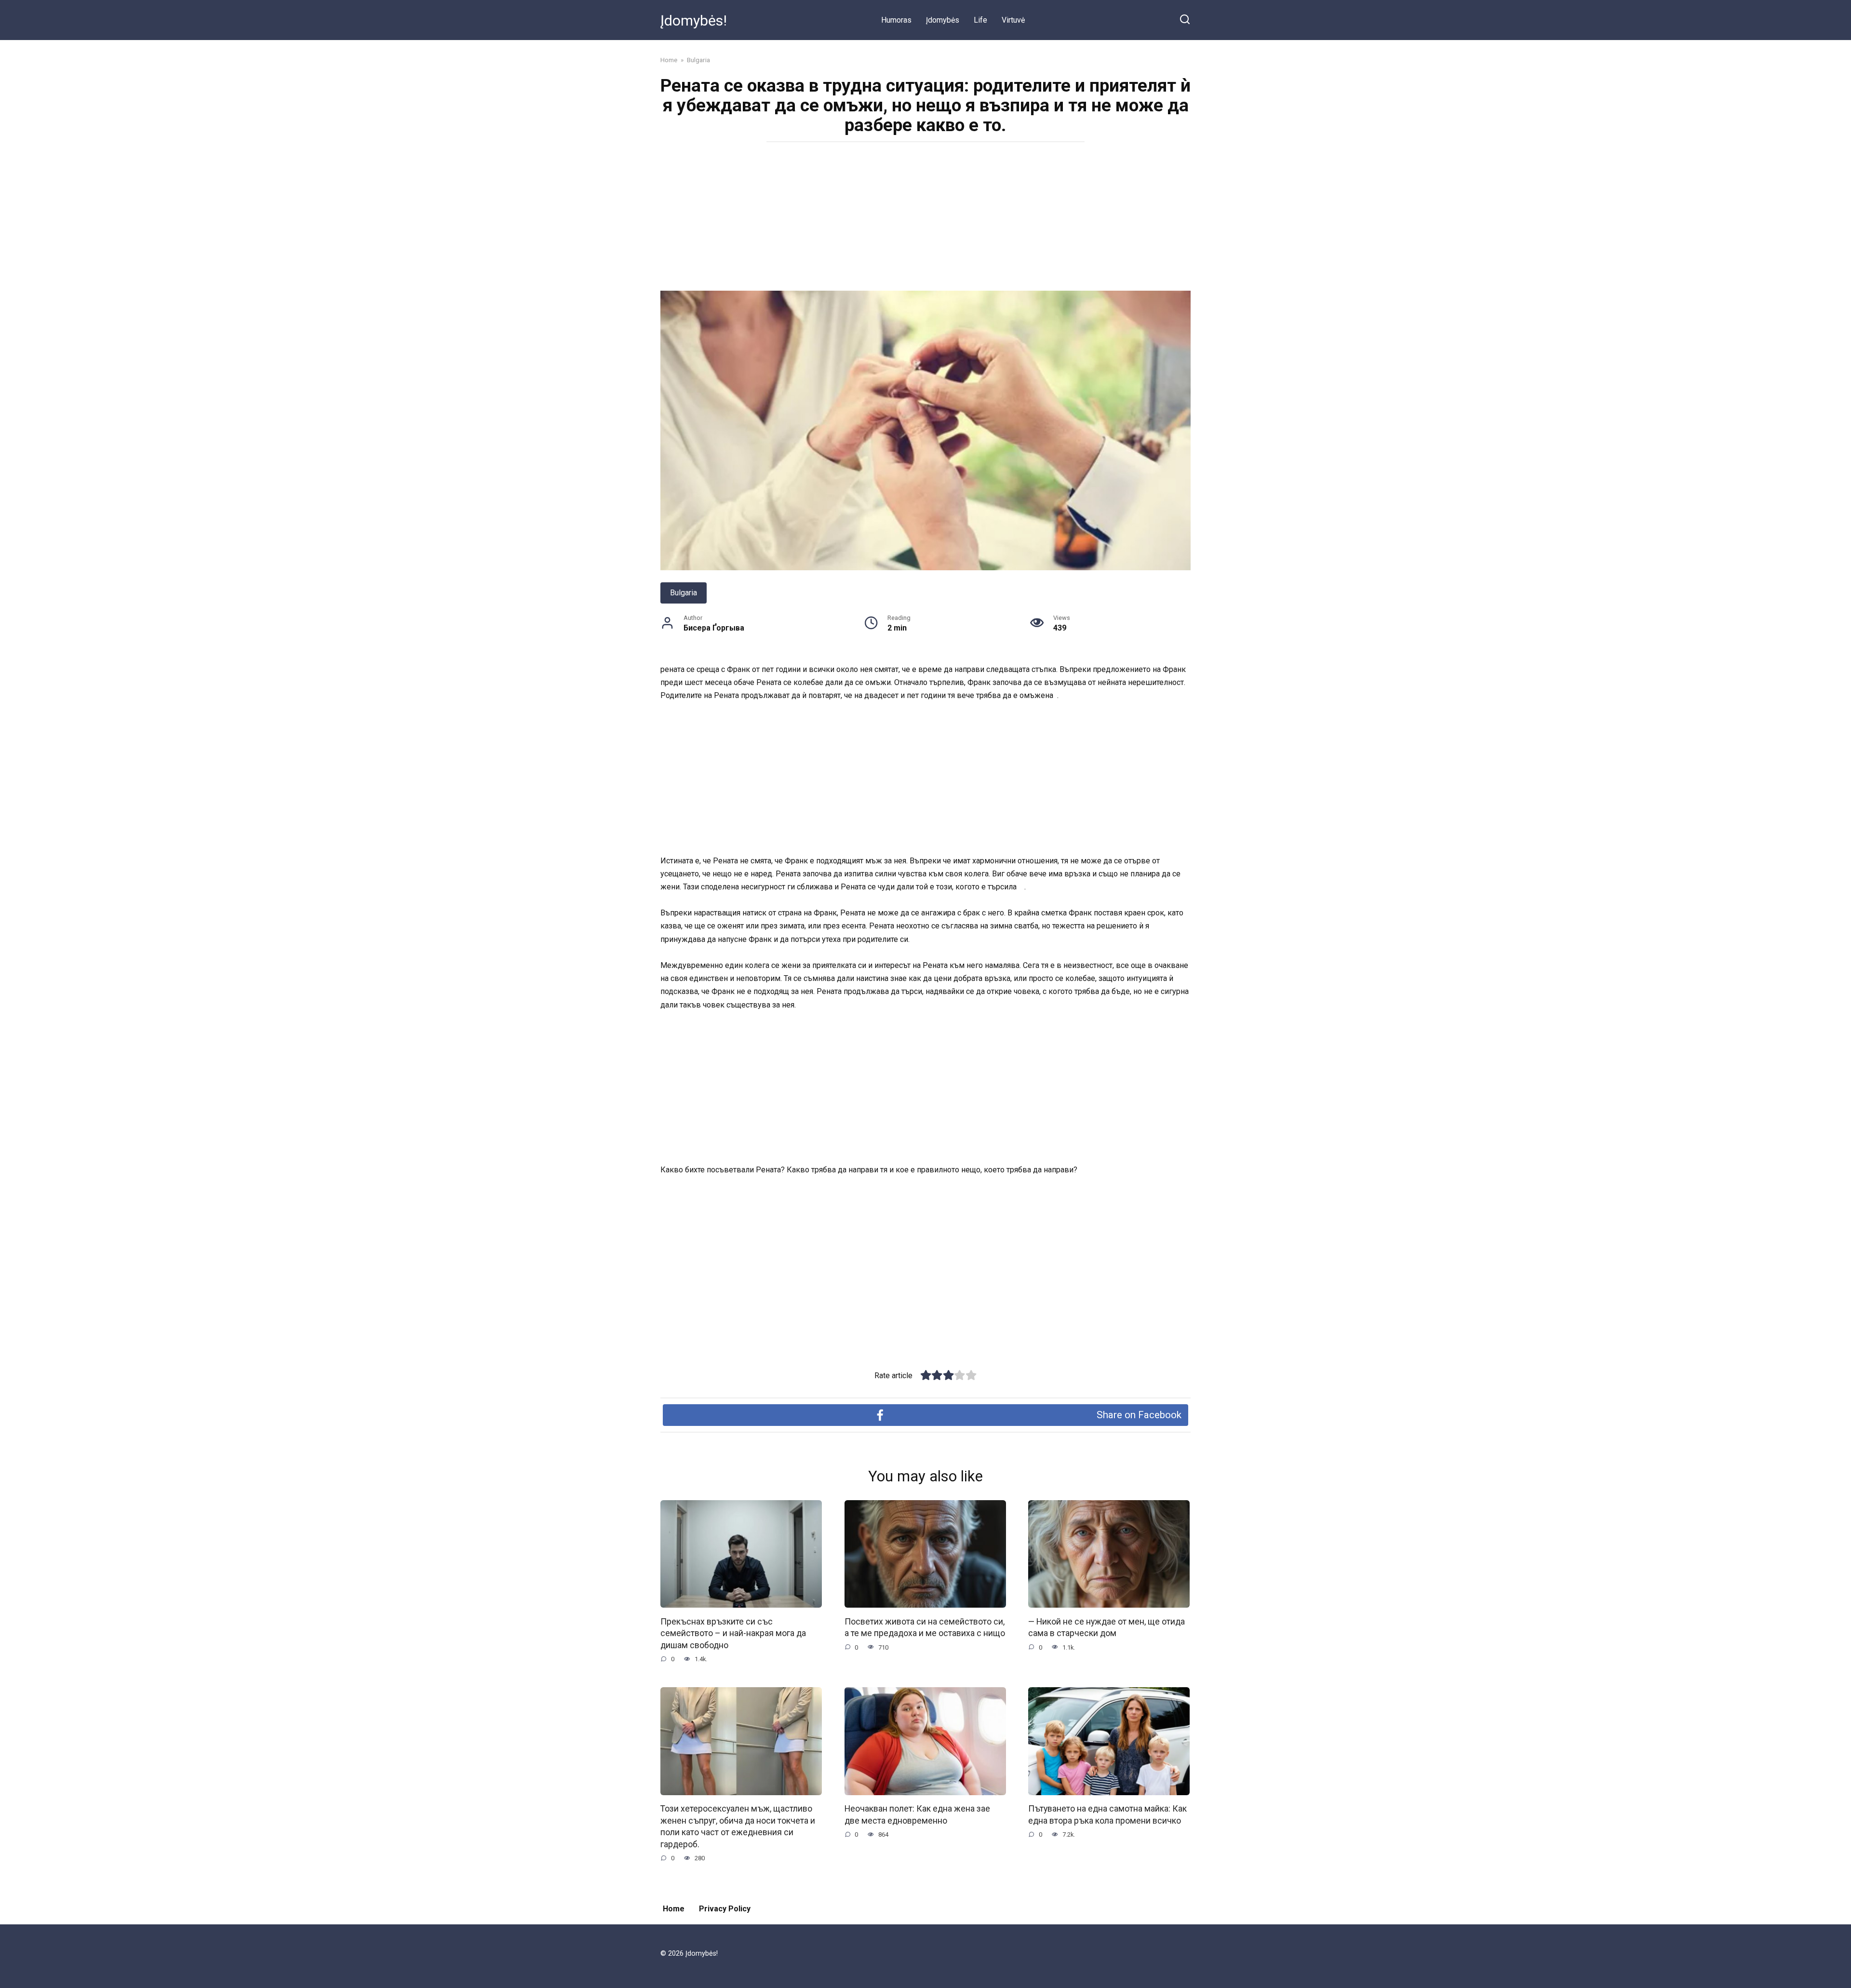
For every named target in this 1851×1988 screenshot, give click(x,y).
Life (980, 20)
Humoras (896, 20)
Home (674, 1909)
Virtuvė (1013, 20)
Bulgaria (684, 593)
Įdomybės (943, 20)
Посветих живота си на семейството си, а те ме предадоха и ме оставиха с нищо (925, 1627)
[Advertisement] (925, 219)
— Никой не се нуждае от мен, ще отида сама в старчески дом (1107, 1627)
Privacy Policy (725, 1909)
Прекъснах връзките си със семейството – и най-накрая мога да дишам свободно (733, 1633)
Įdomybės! (694, 20)
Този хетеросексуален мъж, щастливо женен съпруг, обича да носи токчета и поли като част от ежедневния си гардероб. (738, 1827)
